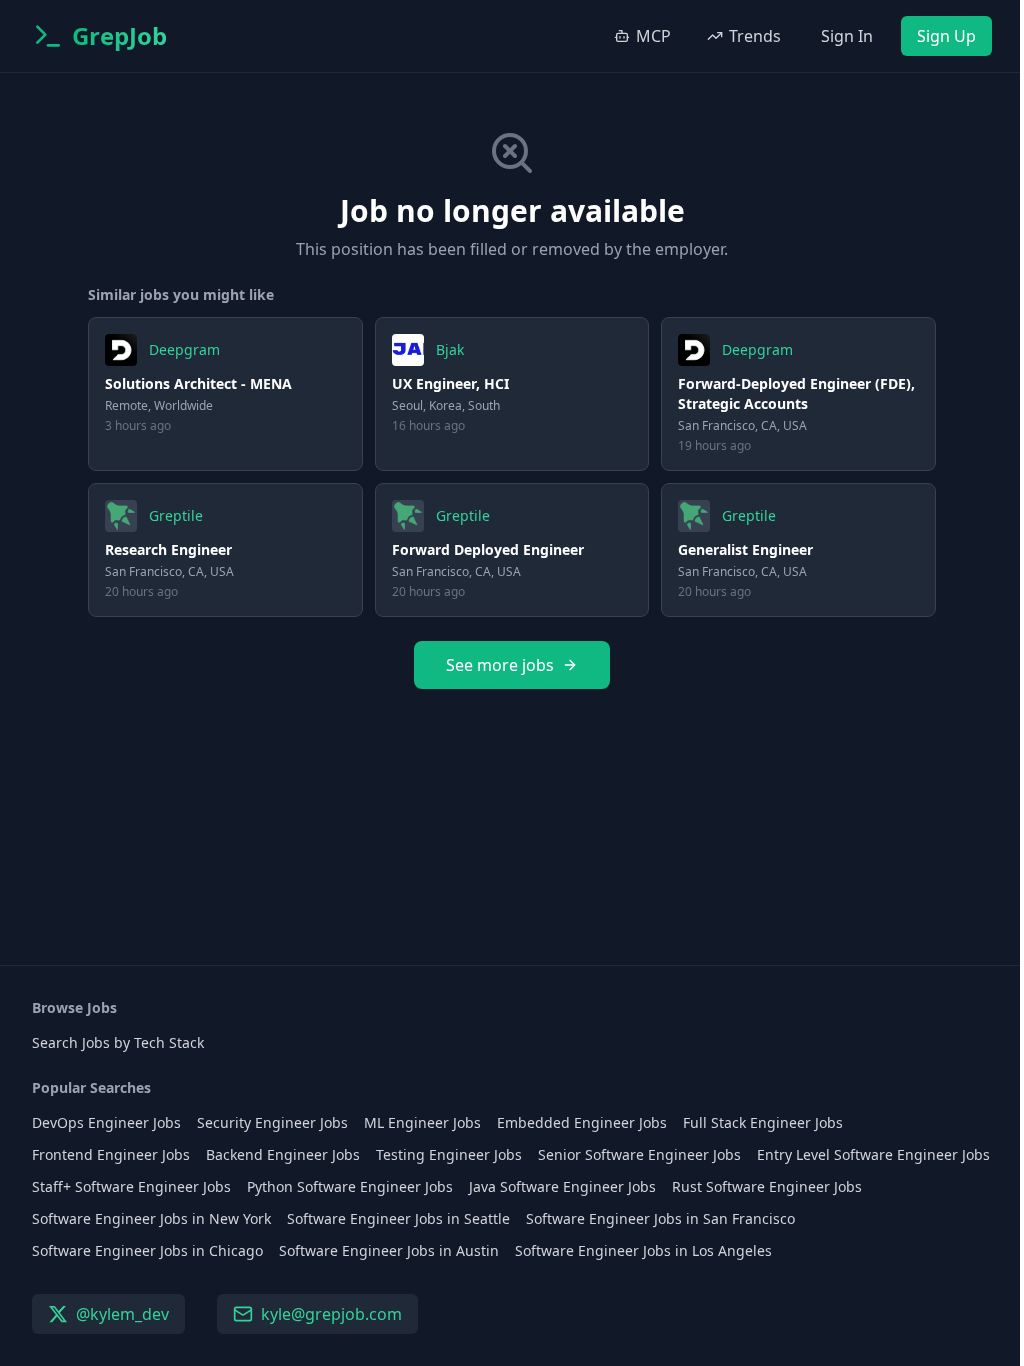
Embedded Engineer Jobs (582, 1122)
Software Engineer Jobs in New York (151, 1218)
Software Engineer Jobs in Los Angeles (643, 1250)
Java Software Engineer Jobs (562, 1186)
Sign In (847, 36)
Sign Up (946, 36)
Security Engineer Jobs (272, 1122)
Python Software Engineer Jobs (350, 1186)
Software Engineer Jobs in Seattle (398, 1218)
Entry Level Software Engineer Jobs (873, 1154)
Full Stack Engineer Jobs (763, 1122)
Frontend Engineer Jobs (111, 1154)
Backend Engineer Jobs (283, 1154)
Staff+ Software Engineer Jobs (131, 1186)
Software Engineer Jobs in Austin (389, 1250)
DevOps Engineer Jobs (106, 1122)
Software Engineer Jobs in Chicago (147, 1250)
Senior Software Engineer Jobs (639, 1154)
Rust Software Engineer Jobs (767, 1186)
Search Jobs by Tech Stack (118, 1042)
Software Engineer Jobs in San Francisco (660, 1218)
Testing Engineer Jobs (449, 1154)
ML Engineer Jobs (422, 1122)
